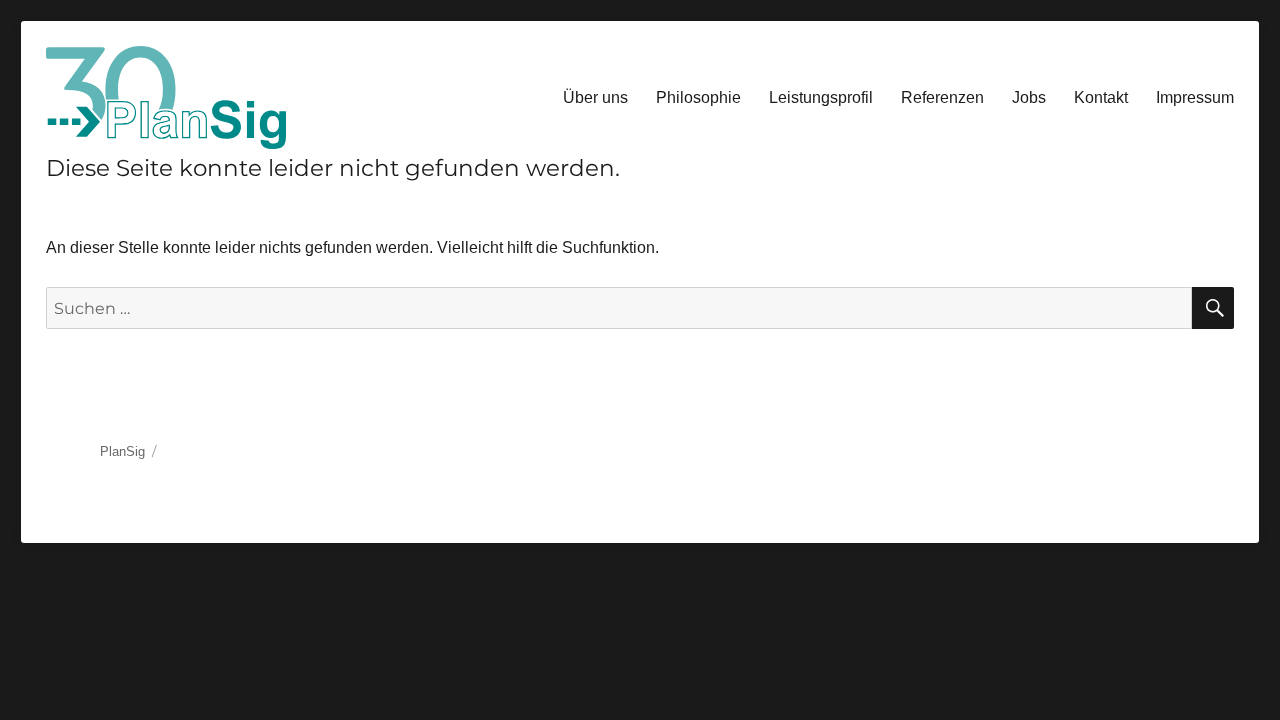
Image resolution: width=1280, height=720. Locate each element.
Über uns (595, 97)
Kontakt (1101, 97)
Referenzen (942, 97)
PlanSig (122, 451)
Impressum (1195, 97)
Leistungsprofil (821, 97)
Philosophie (698, 97)
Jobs (1029, 97)
